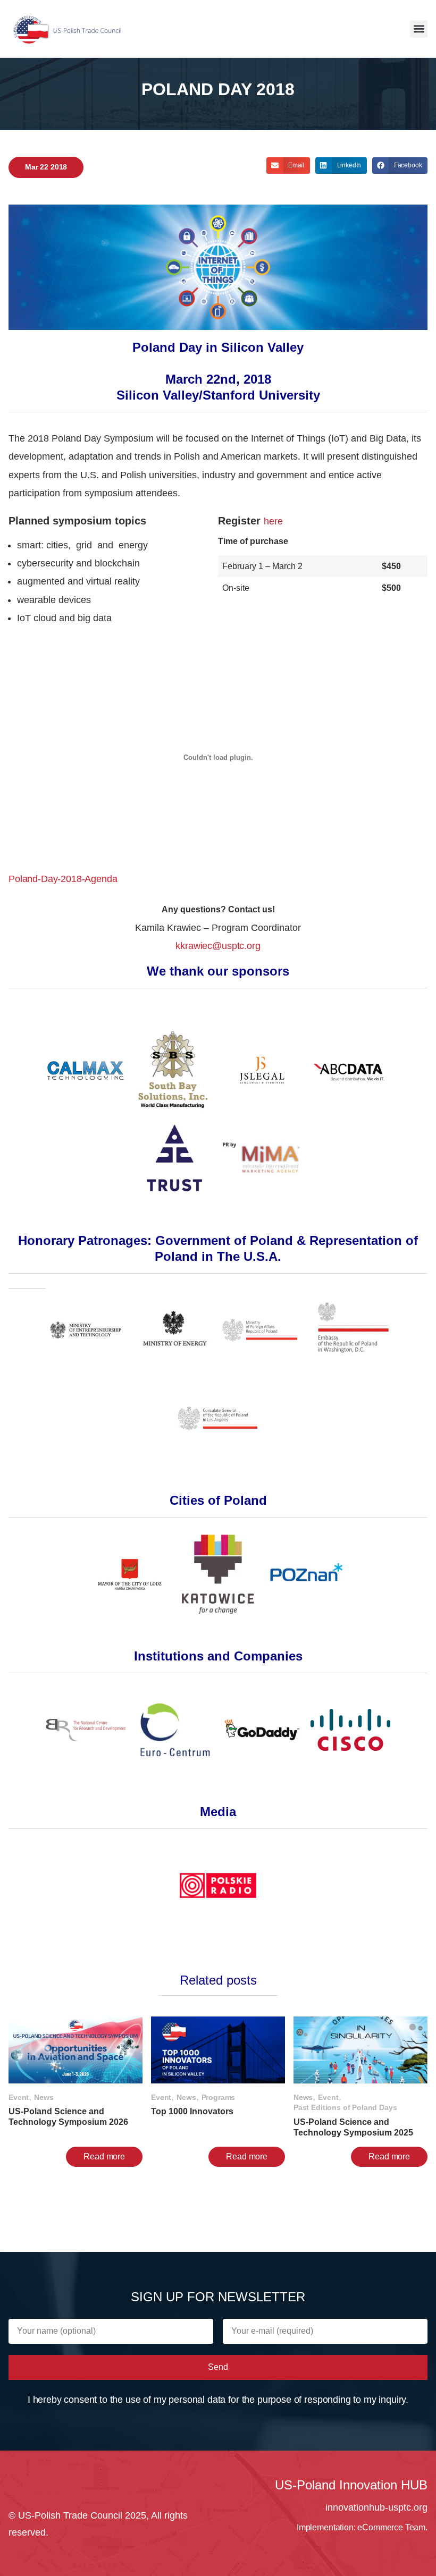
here (273, 521)
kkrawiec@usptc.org (218, 946)
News (44, 2097)
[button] (419, 29)
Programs (219, 2097)
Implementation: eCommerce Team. (362, 2527)
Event (19, 2097)
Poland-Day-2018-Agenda (63, 879)
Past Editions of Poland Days (345, 2107)
